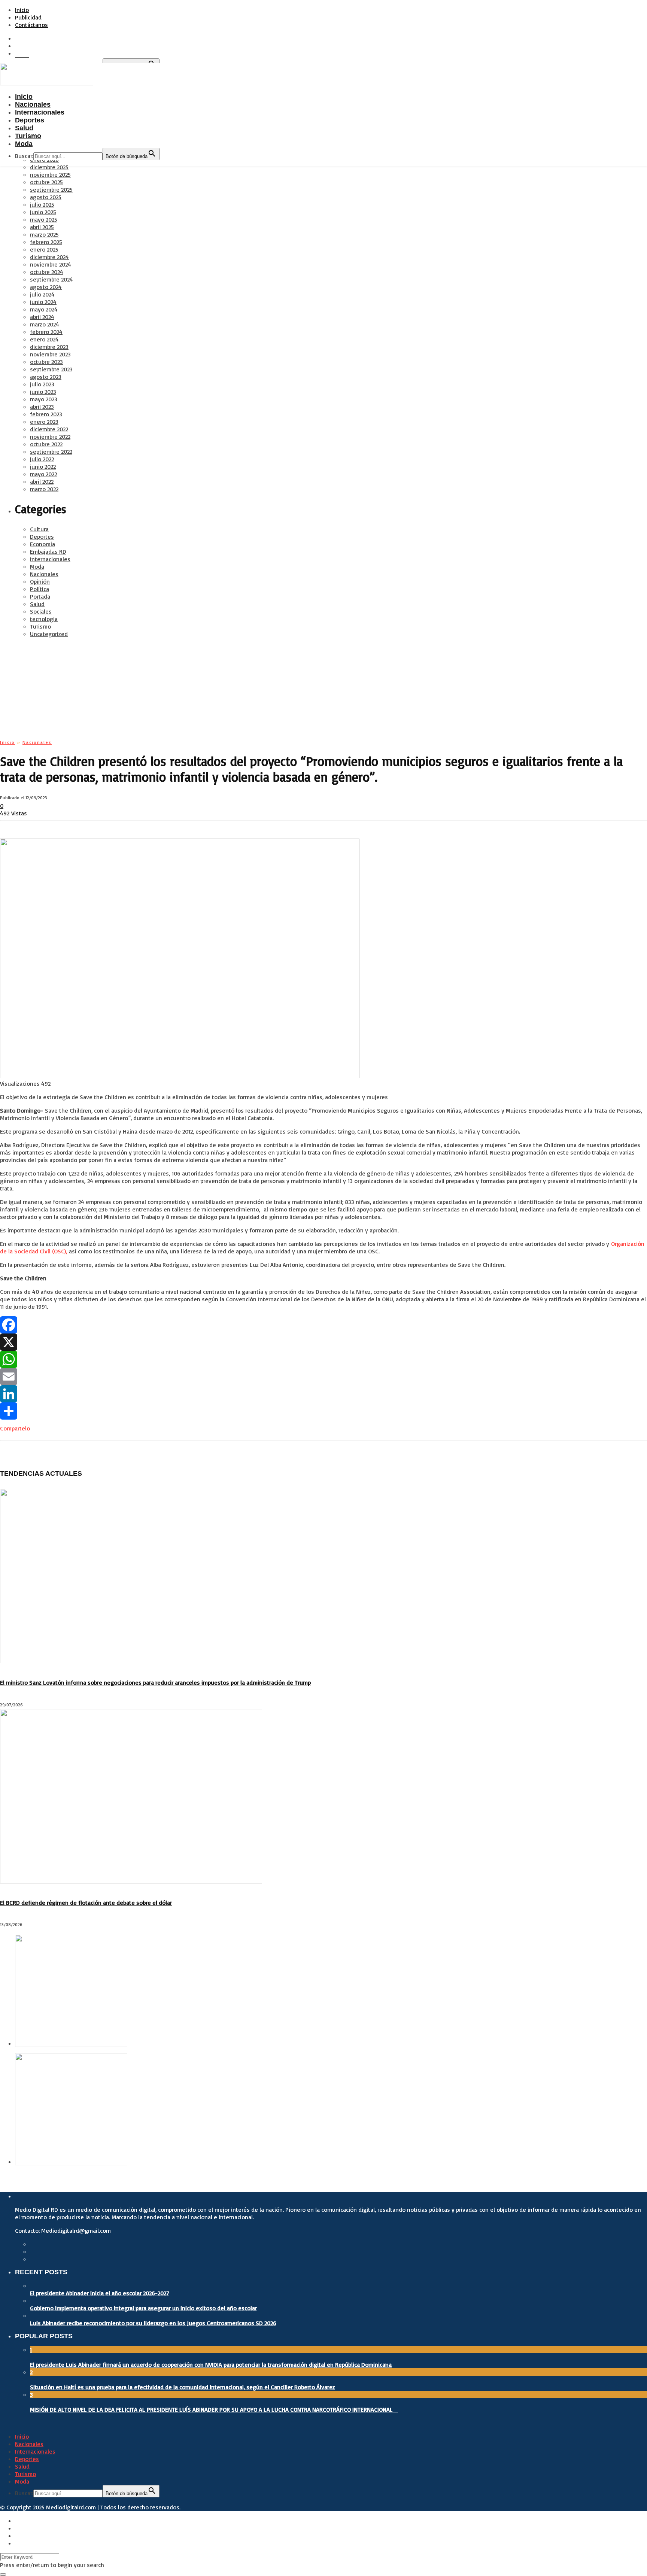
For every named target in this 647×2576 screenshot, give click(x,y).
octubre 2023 (46, 362)
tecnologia (44, 619)
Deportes (42, 536)
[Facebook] (323, 1325)
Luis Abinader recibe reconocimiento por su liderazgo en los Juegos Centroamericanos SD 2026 (153, 2323)
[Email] (323, 1377)
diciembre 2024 (49, 257)
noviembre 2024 (51, 264)
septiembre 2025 (51, 189)
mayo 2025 (44, 219)
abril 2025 (42, 227)
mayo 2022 (43, 474)
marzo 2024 (45, 324)
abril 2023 (42, 407)
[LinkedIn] (323, 1394)
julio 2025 (42, 204)
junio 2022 (43, 466)
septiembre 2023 (51, 369)
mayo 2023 (44, 399)
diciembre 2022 (49, 429)
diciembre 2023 (49, 347)
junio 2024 (43, 302)
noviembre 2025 (50, 174)
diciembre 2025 (49, 167)
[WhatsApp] (323, 1359)
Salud (37, 604)
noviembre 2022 (50, 437)
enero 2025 (44, 249)
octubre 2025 (46, 182)
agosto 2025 (46, 197)
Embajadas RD (48, 551)
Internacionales (50, 559)
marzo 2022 (44, 489)
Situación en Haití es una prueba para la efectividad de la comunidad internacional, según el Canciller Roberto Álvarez (183, 2387)
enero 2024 (44, 339)
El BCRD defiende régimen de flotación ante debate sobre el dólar (86, 1903)
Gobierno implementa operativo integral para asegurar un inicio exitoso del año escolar (143, 2308)
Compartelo (15, 1428)
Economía (42, 544)
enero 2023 (44, 422)
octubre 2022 (46, 444)
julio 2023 (42, 384)
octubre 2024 (47, 272)
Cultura (39, 529)
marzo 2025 (44, 234)
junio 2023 (43, 392)
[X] (323, 1342)
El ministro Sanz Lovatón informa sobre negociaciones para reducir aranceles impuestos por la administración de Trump (155, 1682)
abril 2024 (42, 317)
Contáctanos (31, 25)
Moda (37, 566)
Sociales (41, 611)
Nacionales (44, 574)
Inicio (22, 10)
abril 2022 (42, 481)
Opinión (40, 581)
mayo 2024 (44, 309)
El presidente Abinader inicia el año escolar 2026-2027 (100, 2293)
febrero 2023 (46, 414)
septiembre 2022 (51, 451)
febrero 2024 (46, 332)
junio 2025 (43, 212)
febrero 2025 (46, 242)
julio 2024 (42, 294)
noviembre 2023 (50, 354)
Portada (40, 596)
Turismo (40, 626)
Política (40, 589)
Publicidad (28, 17)
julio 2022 (42, 459)
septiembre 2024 (51, 279)
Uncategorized (49, 634)
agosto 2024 (46, 287)
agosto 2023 (46, 377)
